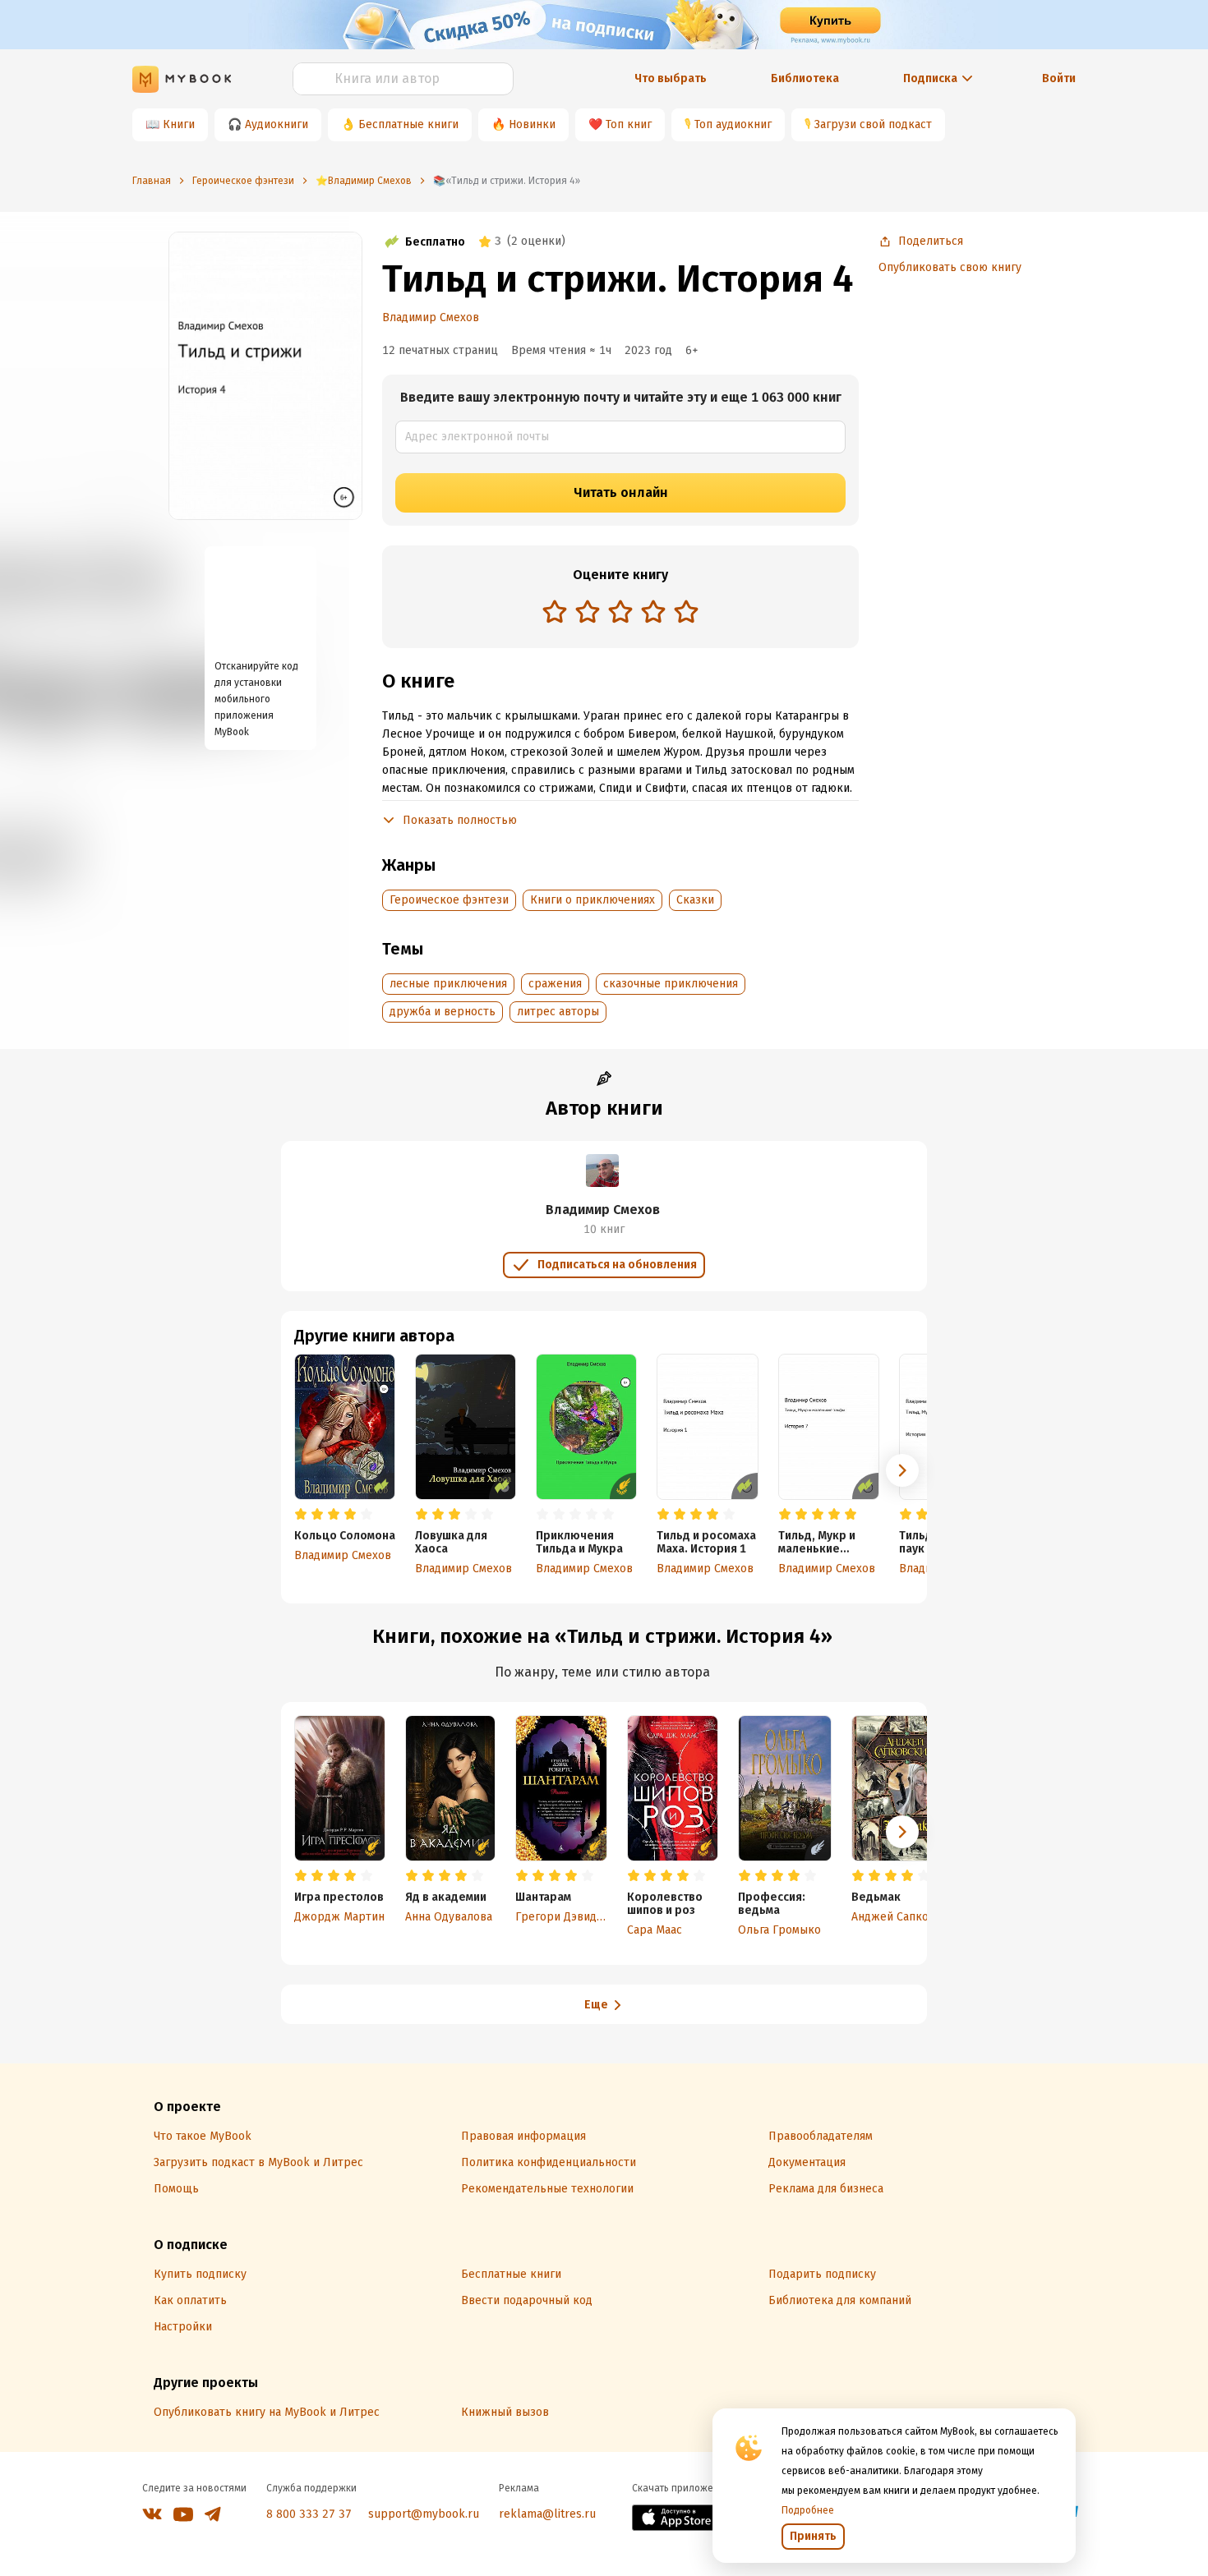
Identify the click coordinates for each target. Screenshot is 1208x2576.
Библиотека (805, 78)
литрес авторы (558, 1012)
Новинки (532, 124)
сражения (555, 984)
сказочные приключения (671, 984)
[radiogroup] (620, 613)
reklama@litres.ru (547, 2514)
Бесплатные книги (408, 124)
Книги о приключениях (592, 900)
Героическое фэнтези (449, 900)
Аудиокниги (277, 124)
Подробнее (808, 2510)
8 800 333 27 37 (309, 2514)
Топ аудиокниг (733, 124)
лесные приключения (448, 984)
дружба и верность (443, 1012)
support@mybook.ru (424, 2514)
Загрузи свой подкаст (873, 124)
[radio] (555, 611)
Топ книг (629, 124)
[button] (902, 1470)
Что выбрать (671, 78)
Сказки (695, 900)
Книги (179, 124)
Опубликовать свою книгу (950, 267)
